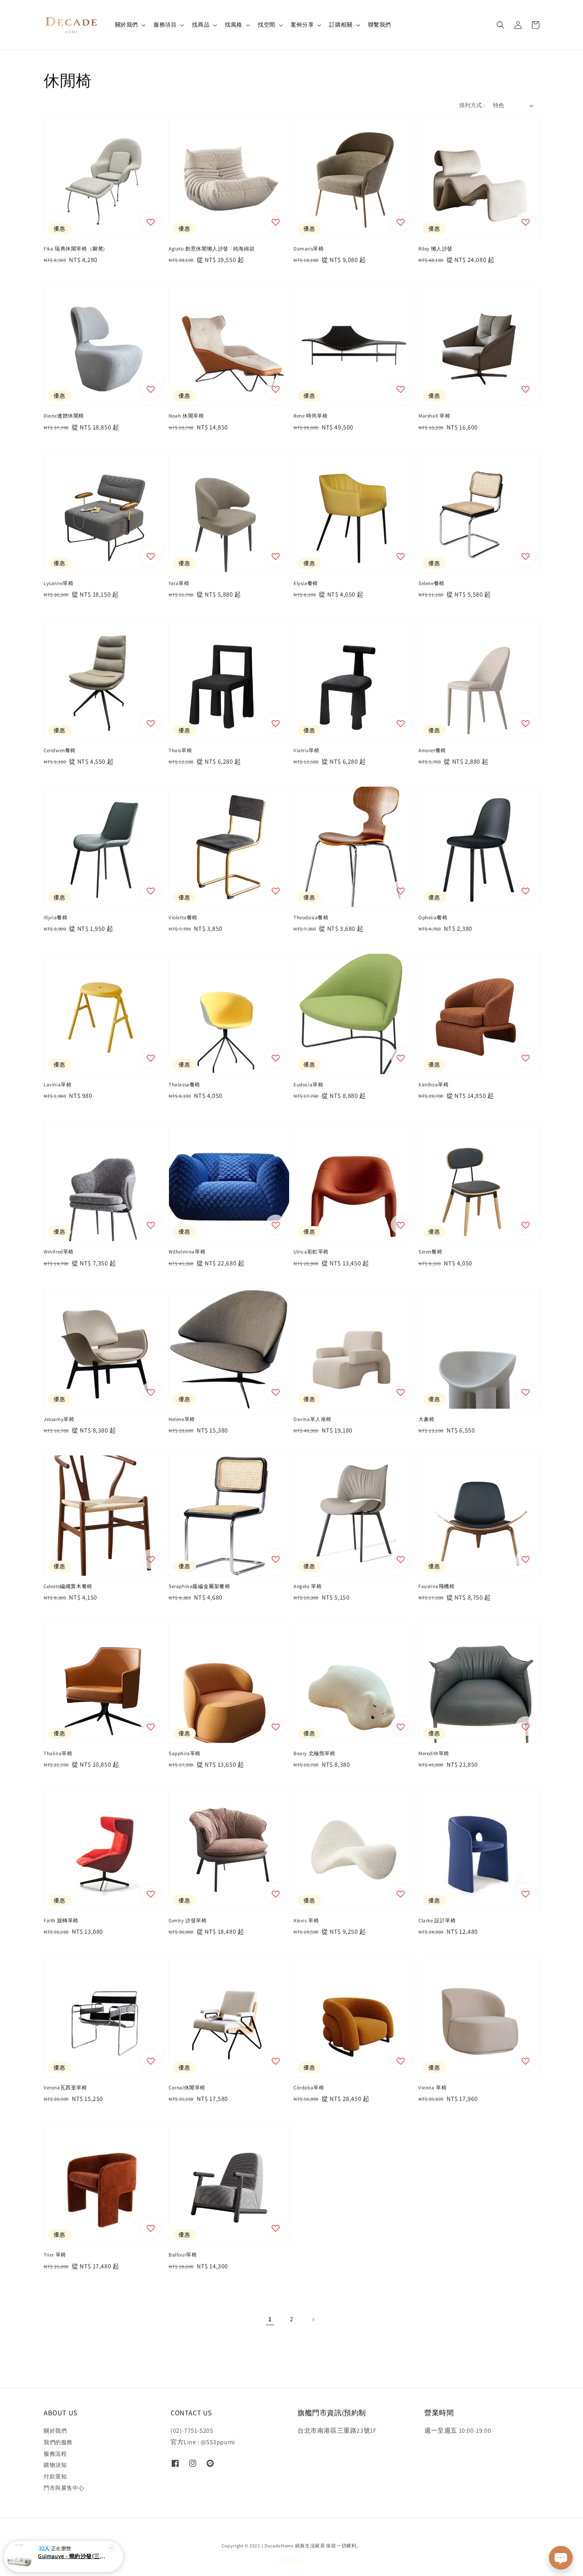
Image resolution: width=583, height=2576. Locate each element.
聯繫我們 (380, 25)
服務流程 (55, 2454)
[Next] (313, 2320)
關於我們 (127, 25)
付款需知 (55, 2476)
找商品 (201, 25)
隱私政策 (292, 2560)
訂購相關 (341, 25)
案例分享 (302, 25)
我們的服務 (58, 2442)
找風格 (234, 25)
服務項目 (165, 25)
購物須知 (55, 2465)
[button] (501, 25)
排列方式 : (472, 105)
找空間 (267, 25)
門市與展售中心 (64, 2488)
